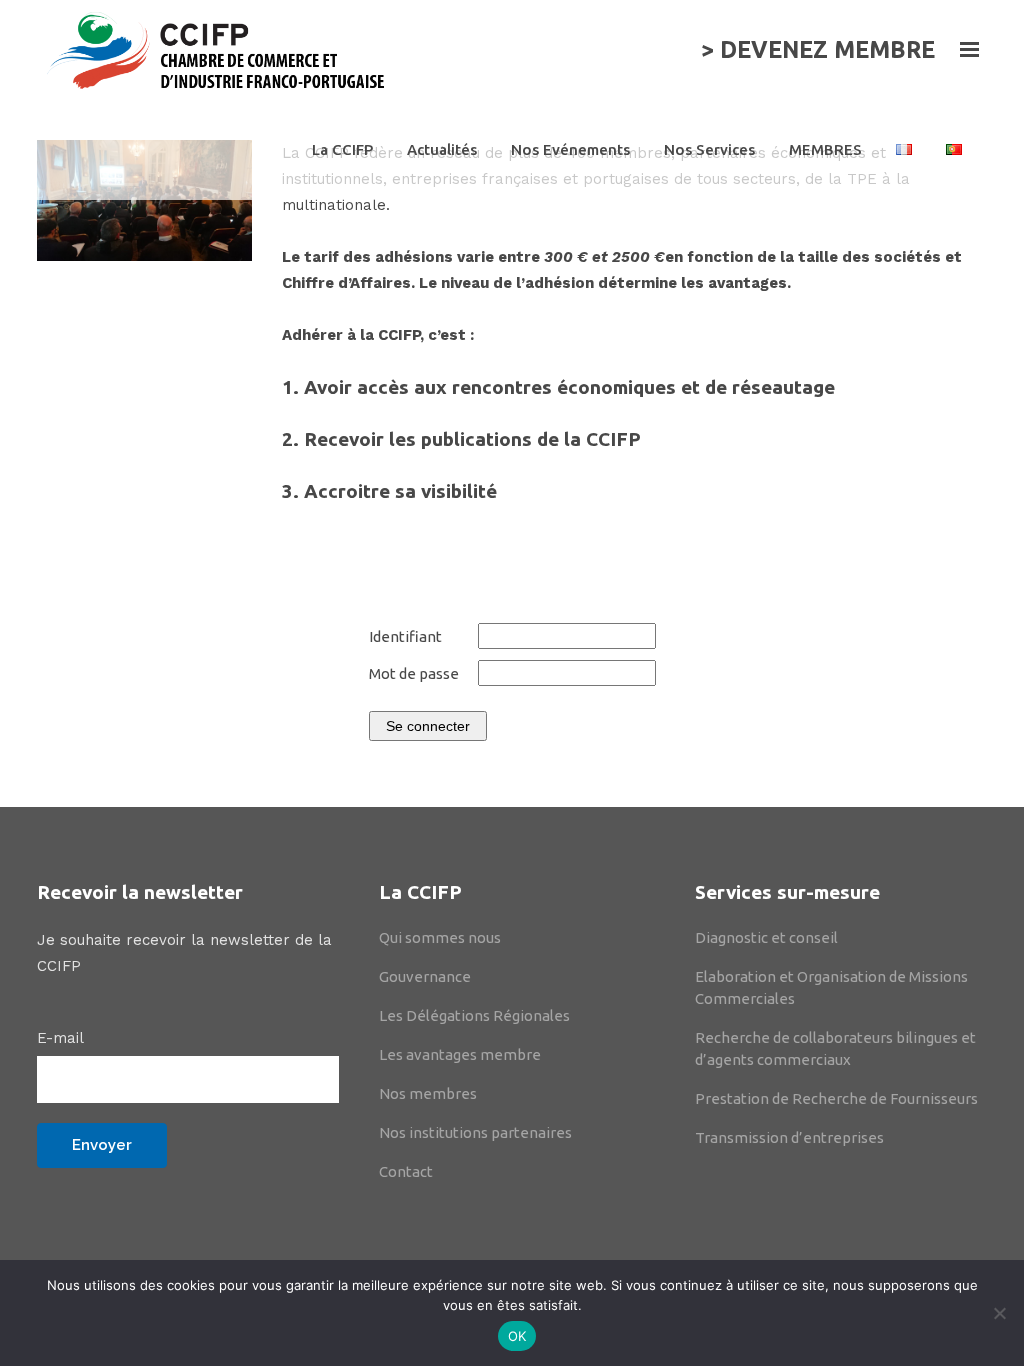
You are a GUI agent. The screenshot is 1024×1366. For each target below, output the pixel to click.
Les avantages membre (460, 1054)
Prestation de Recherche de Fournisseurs (836, 1098)
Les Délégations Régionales (474, 1015)
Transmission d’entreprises (789, 1137)
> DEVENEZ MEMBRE (818, 49)
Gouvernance (425, 976)
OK (517, 1336)
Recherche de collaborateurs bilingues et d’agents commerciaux (835, 1048)
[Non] (999, 1313)
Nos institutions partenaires (475, 1132)
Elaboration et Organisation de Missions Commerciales (831, 987)
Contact (406, 1171)
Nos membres (428, 1093)
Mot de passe (414, 673)
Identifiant (405, 636)
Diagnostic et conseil (766, 937)
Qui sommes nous (440, 937)
